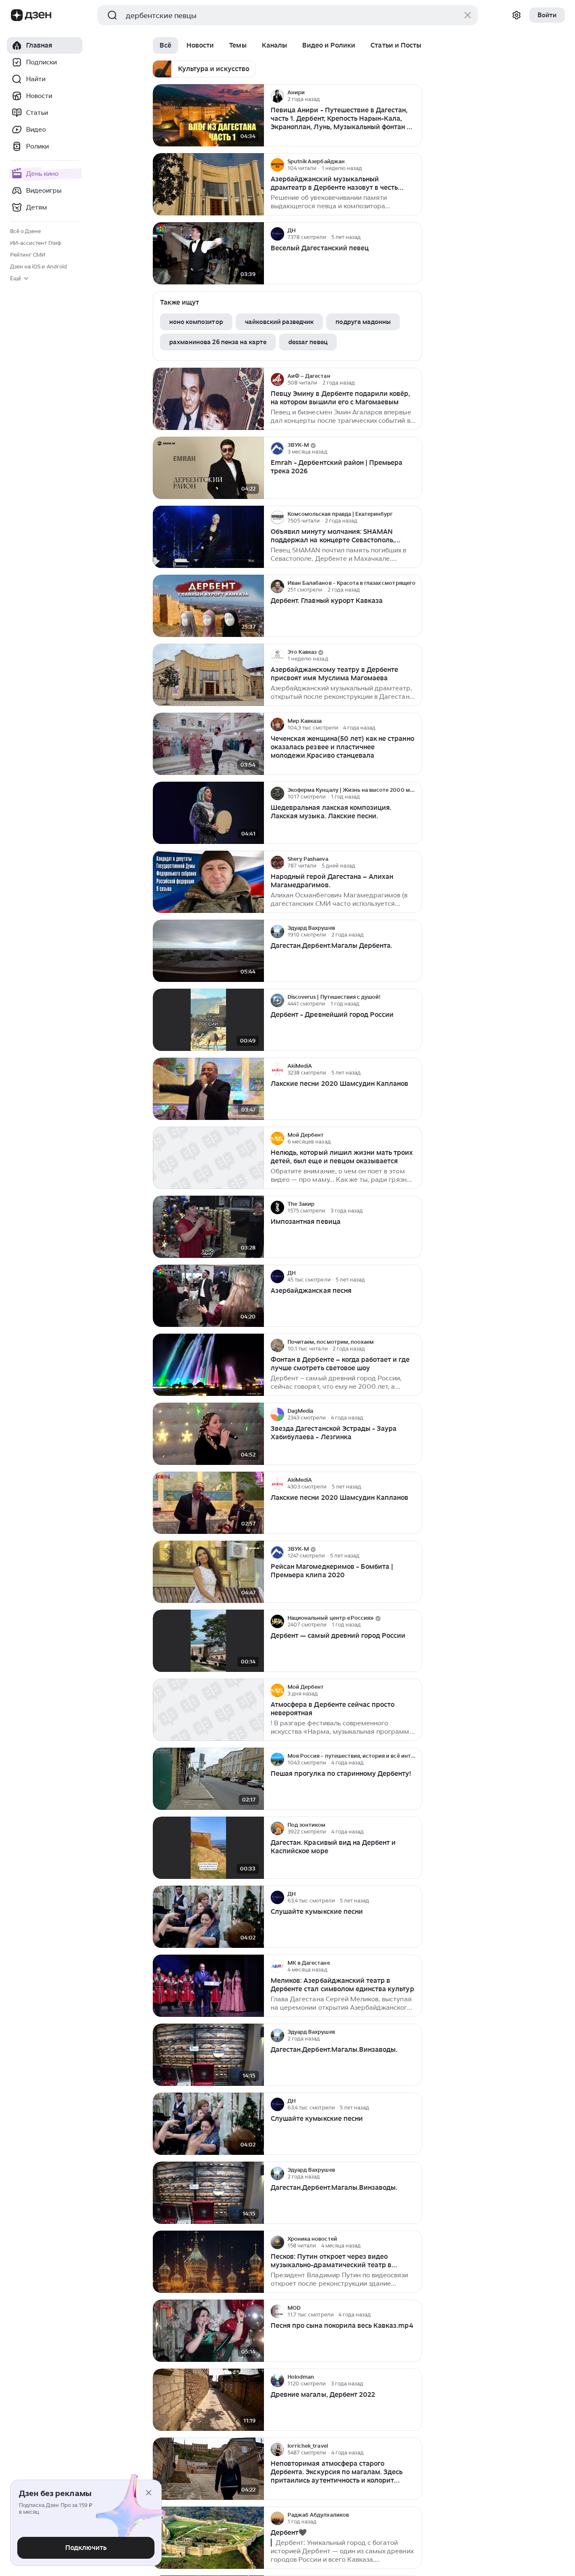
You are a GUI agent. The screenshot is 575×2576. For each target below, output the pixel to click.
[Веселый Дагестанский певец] (208, 253)
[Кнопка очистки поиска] (468, 15)
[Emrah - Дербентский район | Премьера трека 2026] (208, 468)
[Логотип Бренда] (17, 15)
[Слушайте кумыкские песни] (208, 1917)
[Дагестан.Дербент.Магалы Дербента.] (208, 951)
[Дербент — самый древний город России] (208, 1641)
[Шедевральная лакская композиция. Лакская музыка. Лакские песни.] (208, 813)
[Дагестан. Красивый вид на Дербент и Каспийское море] (208, 1848)
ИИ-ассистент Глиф (36, 243)
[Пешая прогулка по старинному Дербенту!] (208, 1779)
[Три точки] (415, 96)
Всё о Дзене (25, 231)
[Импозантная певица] (208, 1227)
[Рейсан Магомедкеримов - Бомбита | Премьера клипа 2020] (208, 1572)
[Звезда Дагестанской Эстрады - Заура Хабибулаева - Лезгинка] (208, 1434)
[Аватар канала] (277, 96)
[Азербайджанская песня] (208, 1296)
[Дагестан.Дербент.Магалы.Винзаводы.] (208, 2055)
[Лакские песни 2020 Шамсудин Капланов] (208, 1089)
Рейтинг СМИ (28, 255)
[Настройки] (516, 15)
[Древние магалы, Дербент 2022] (208, 2400)
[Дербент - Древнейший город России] (208, 1020)
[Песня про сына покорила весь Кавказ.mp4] (208, 2331)
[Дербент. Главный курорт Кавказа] (208, 606)
